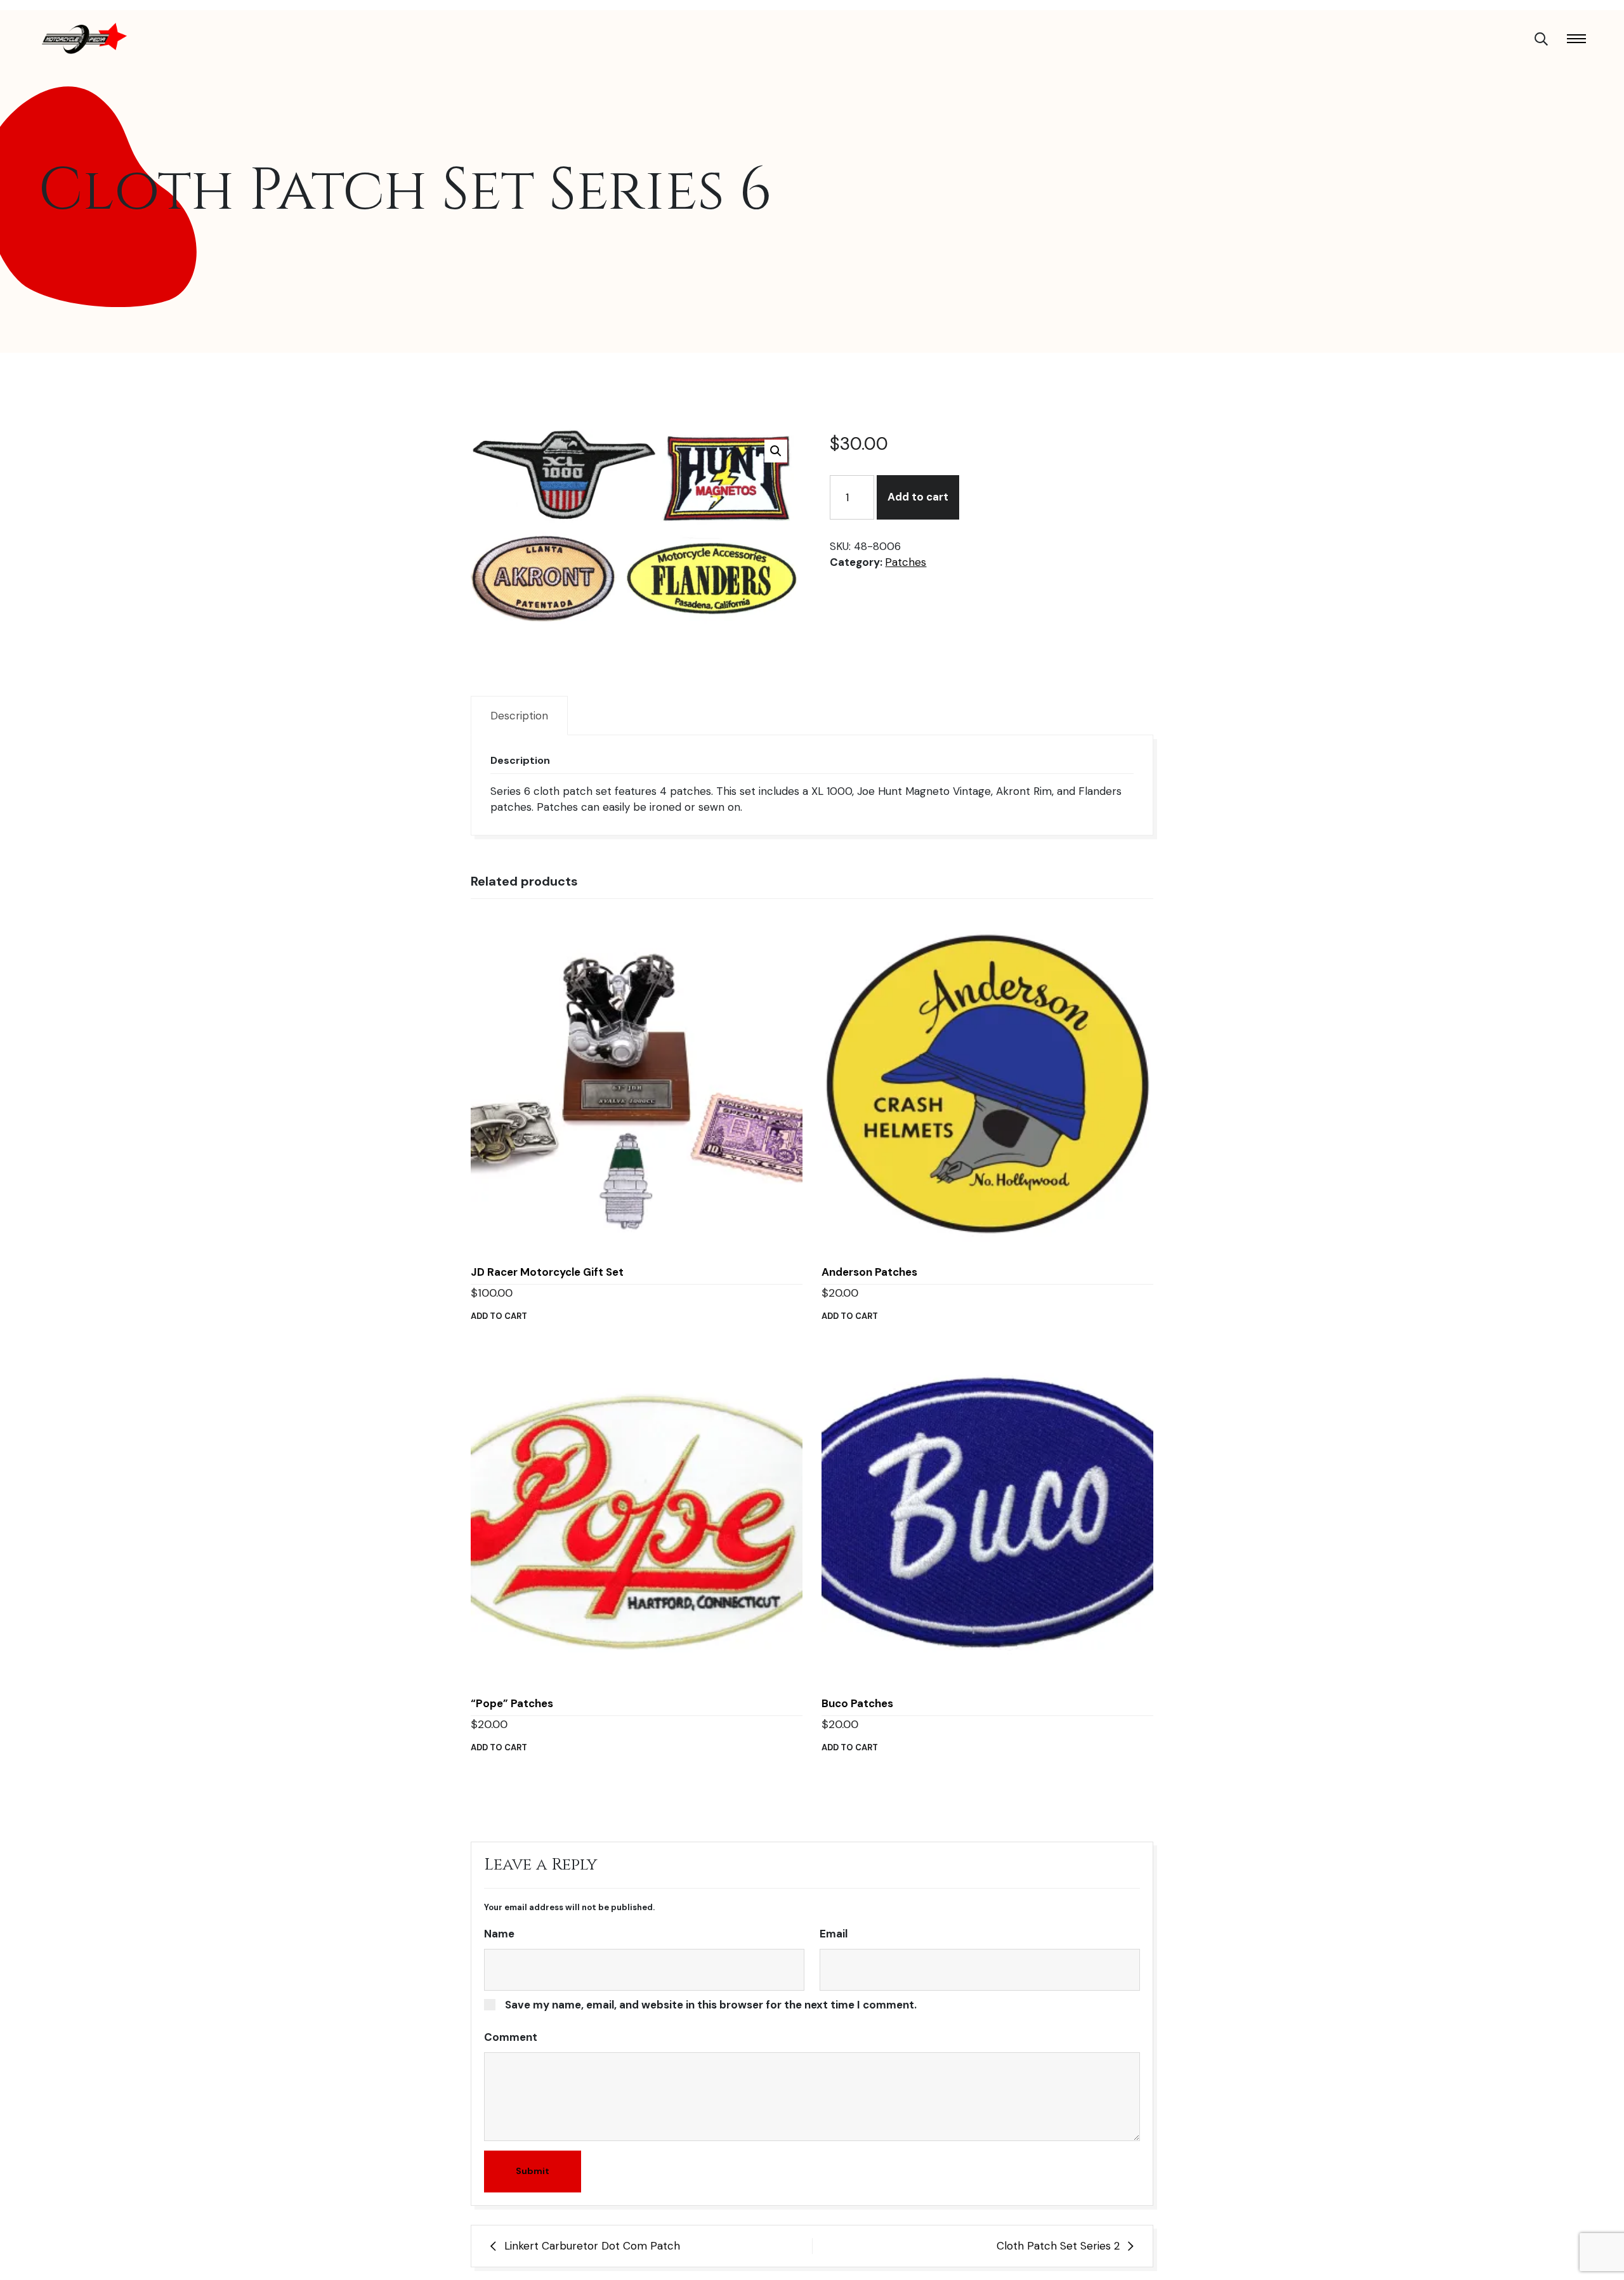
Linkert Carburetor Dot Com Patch (592, 2246)
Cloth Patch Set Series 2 (1058, 2246)
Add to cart (918, 497)
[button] (776, 451)
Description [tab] (519, 716)
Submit (533, 2171)
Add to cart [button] (499, 1316)
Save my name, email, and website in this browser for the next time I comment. (711, 2005)
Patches (906, 562)
